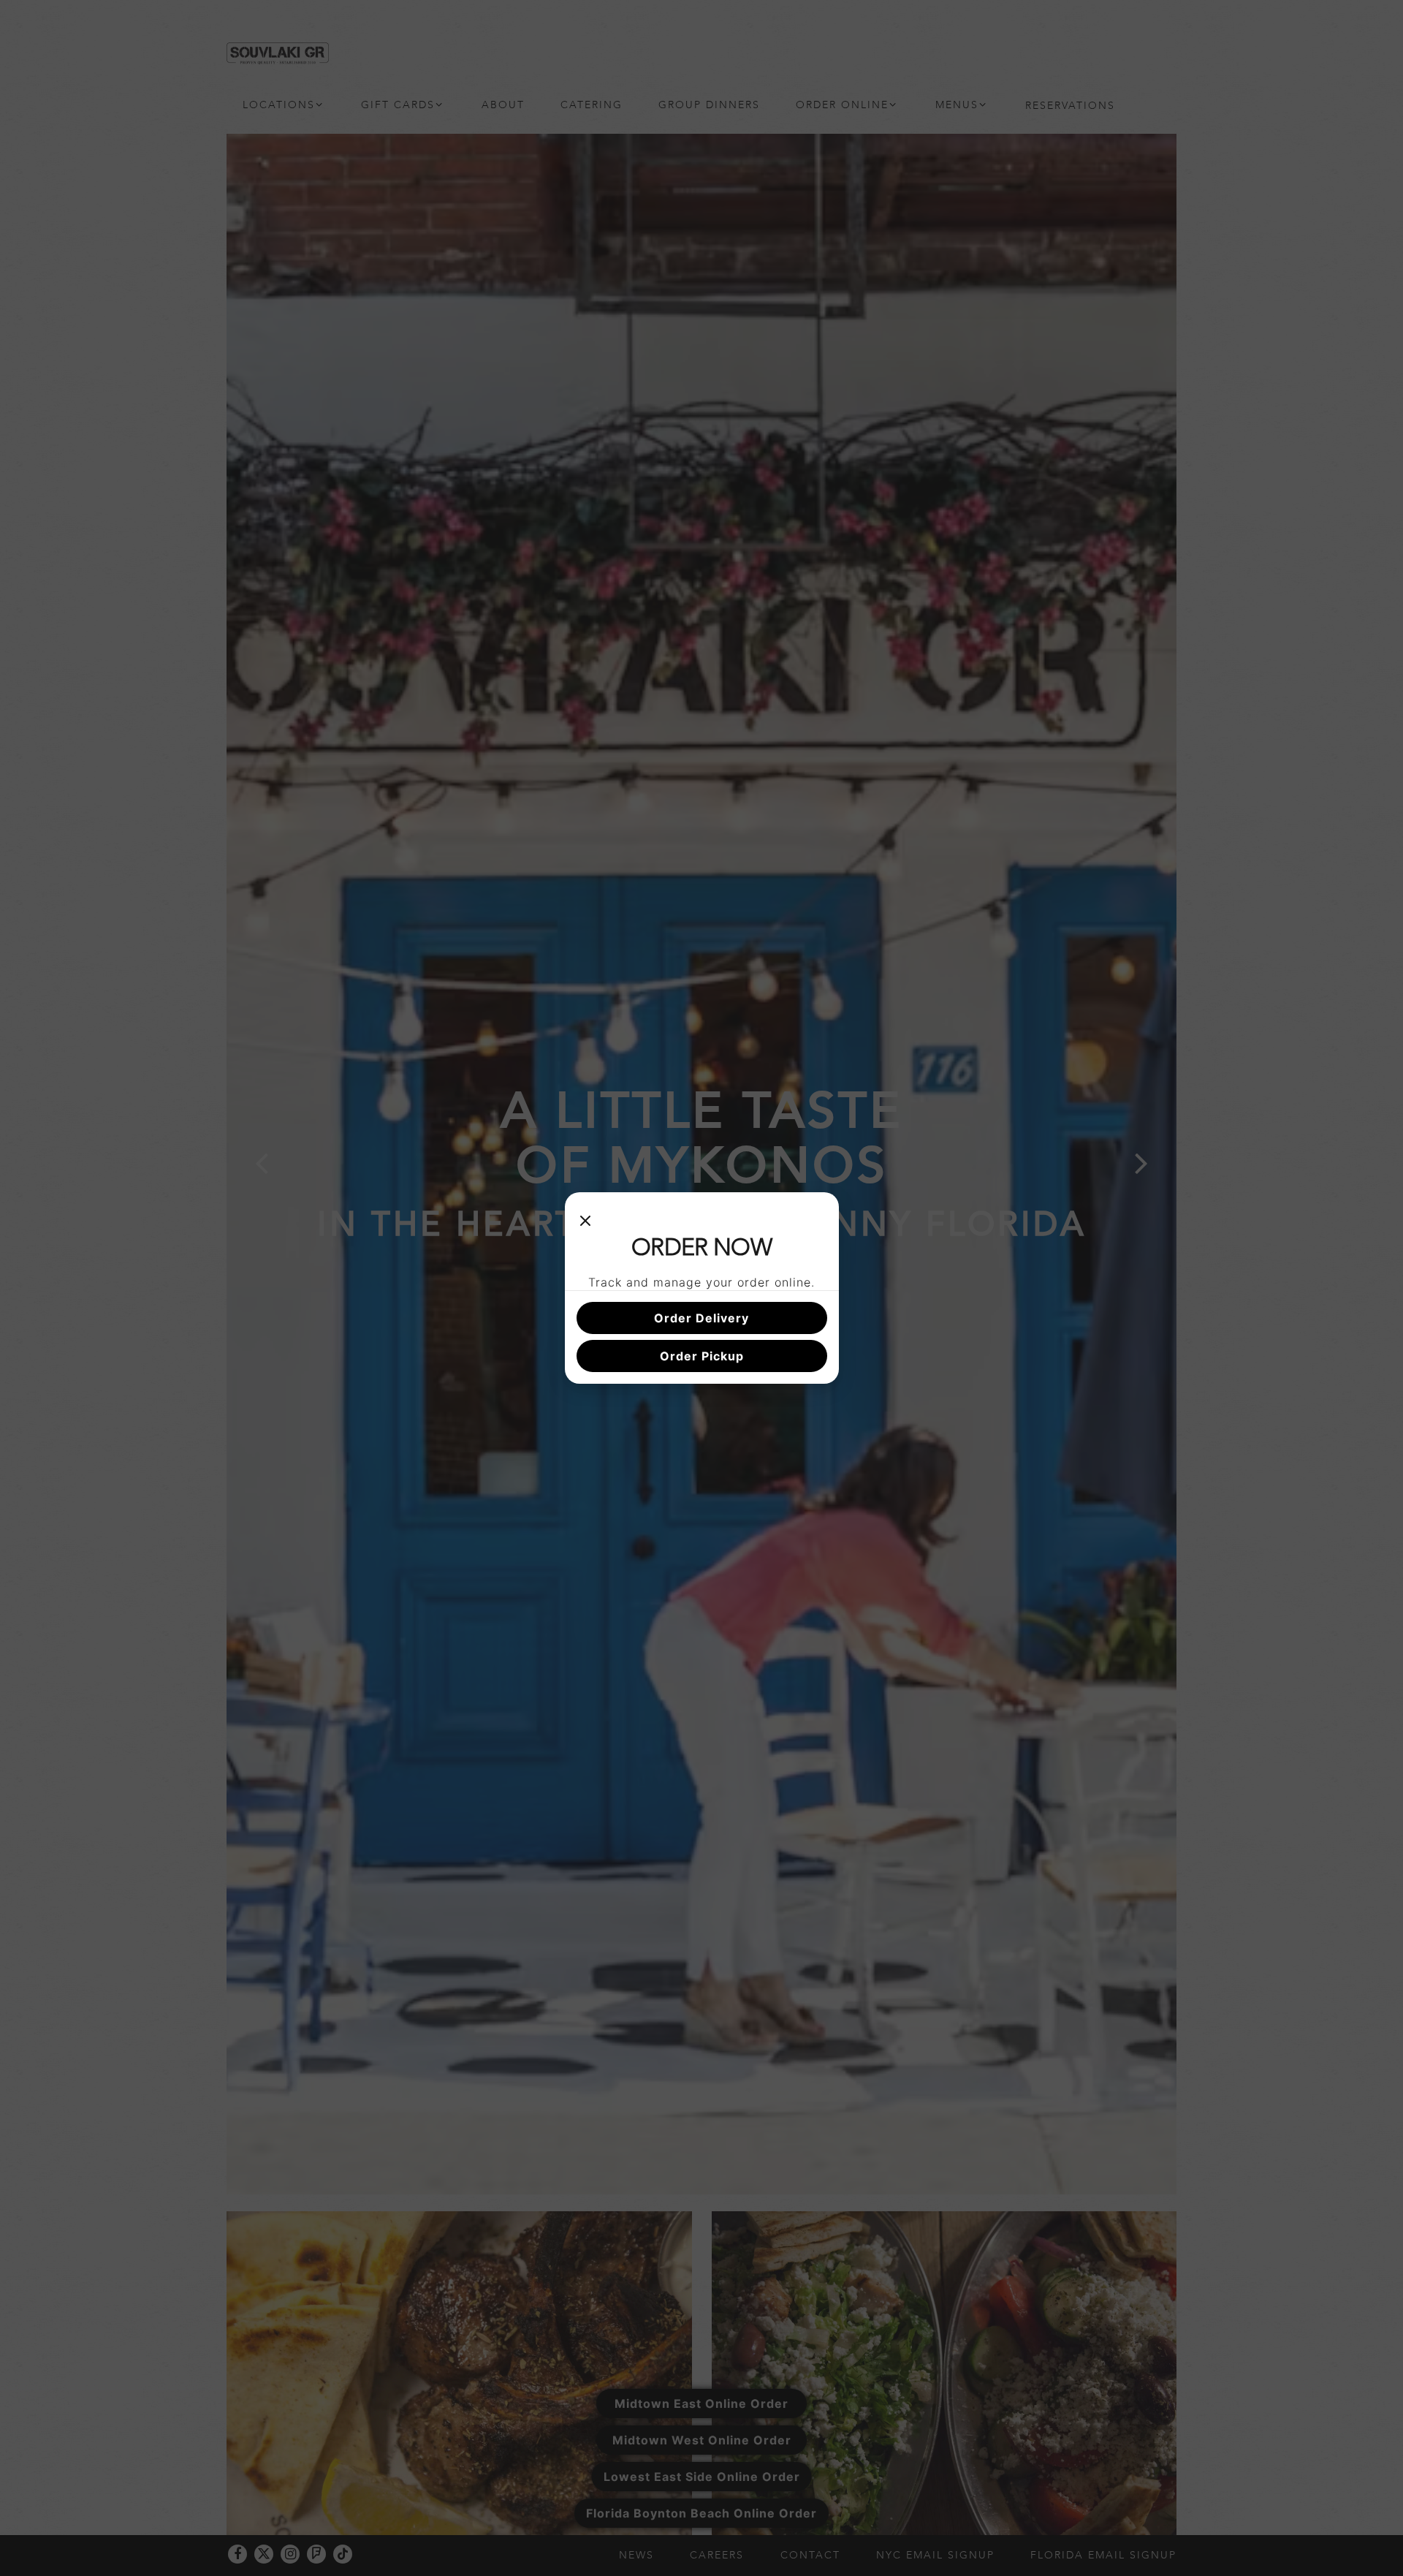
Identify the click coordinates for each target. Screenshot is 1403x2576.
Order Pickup (702, 1356)
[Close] (585, 1219)
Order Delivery (701, 1318)
